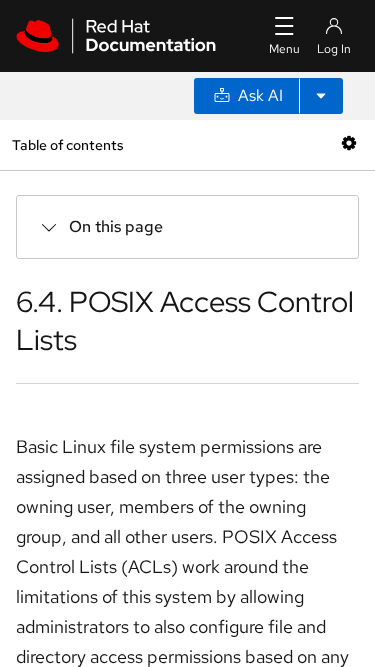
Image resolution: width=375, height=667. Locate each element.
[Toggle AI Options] (321, 96)
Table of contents (67, 144)
